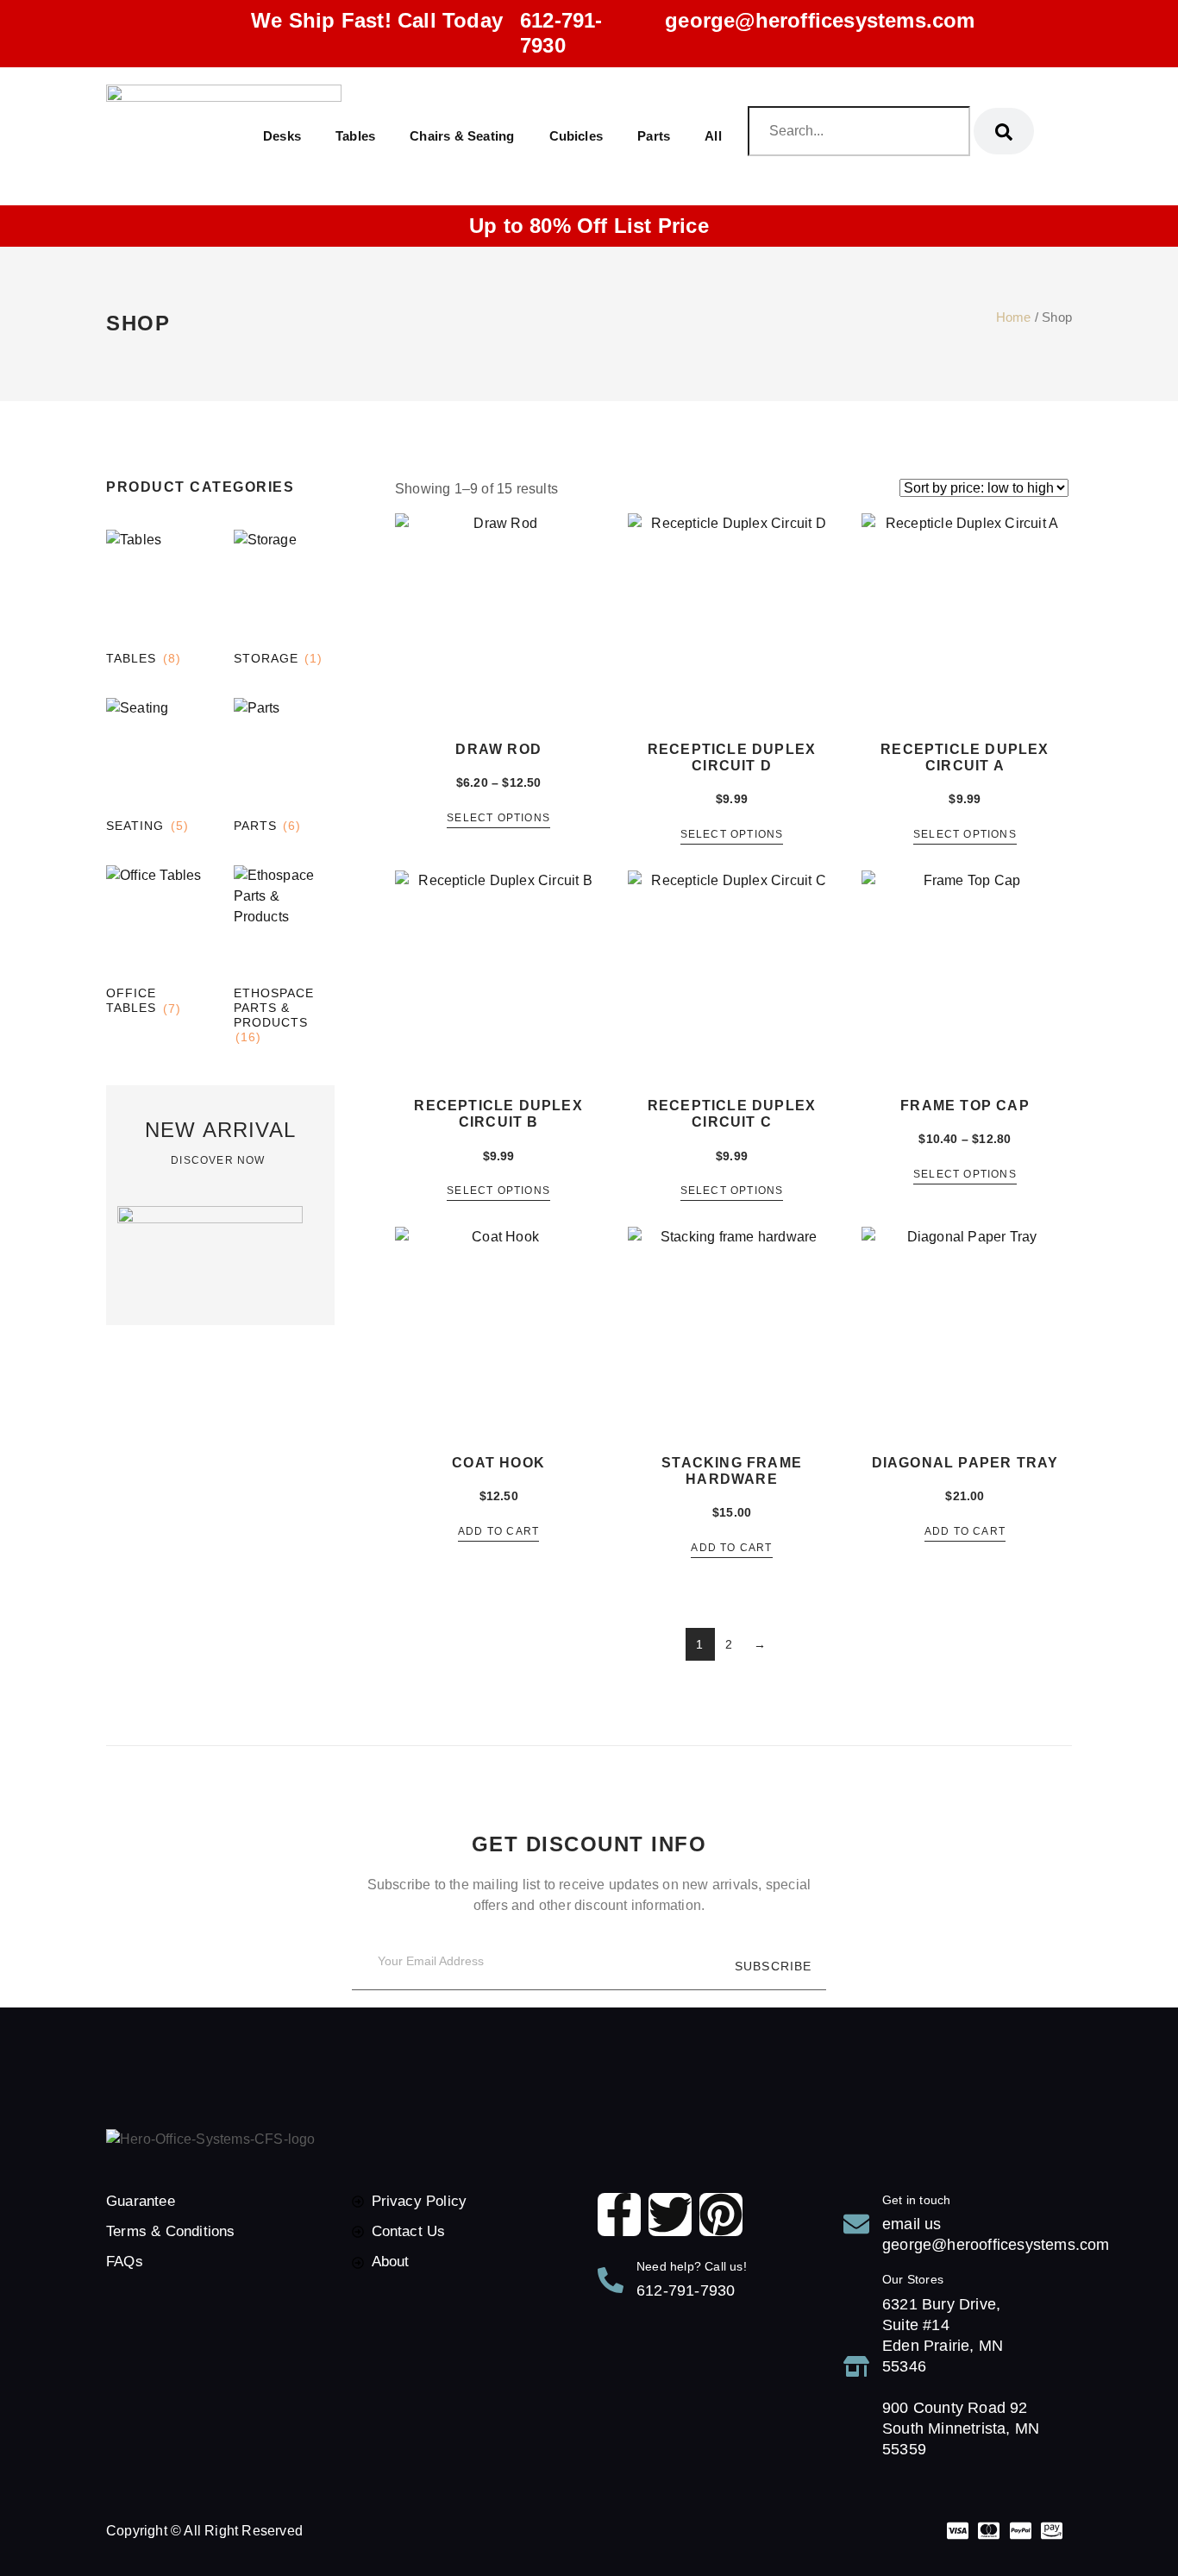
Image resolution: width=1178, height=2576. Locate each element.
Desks (282, 136)
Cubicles (576, 136)
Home (1014, 317)
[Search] (1004, 131)
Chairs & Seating (462, 136)
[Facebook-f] (619, 2215)
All (713, 136)
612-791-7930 (561, 33)
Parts (654, 136)
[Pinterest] (721, 2215)
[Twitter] (670, 2215)
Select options (498, 818)
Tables (355, 136)
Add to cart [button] (498, 1532)
